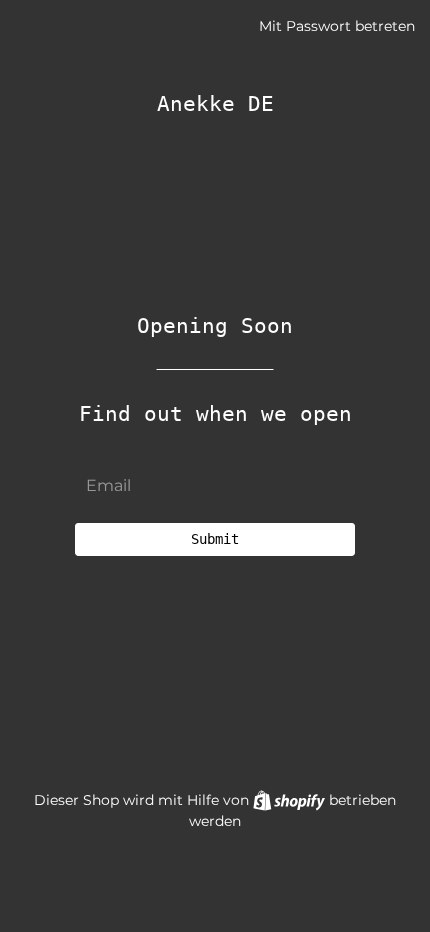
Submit (215, 539)
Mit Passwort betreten (337, 26)
